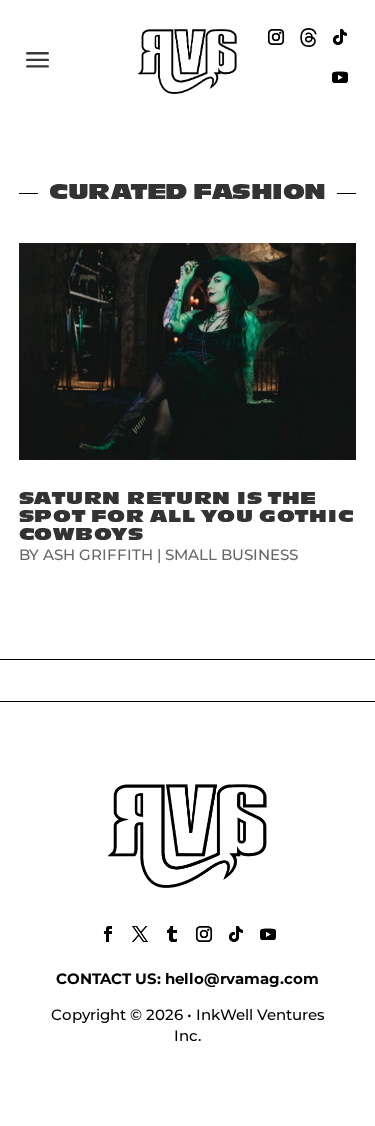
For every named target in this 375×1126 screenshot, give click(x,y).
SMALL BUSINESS (231, 554)
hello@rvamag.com (242, 978)
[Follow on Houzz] (308, 37)
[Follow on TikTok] (340, 37)
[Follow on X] (140, 934)
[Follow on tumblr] (172, 934)
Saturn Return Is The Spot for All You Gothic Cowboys (186, 516)
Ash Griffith (98, 554)
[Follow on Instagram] (276, 37)
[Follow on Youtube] (340, 77)
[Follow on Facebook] (108, 934)
